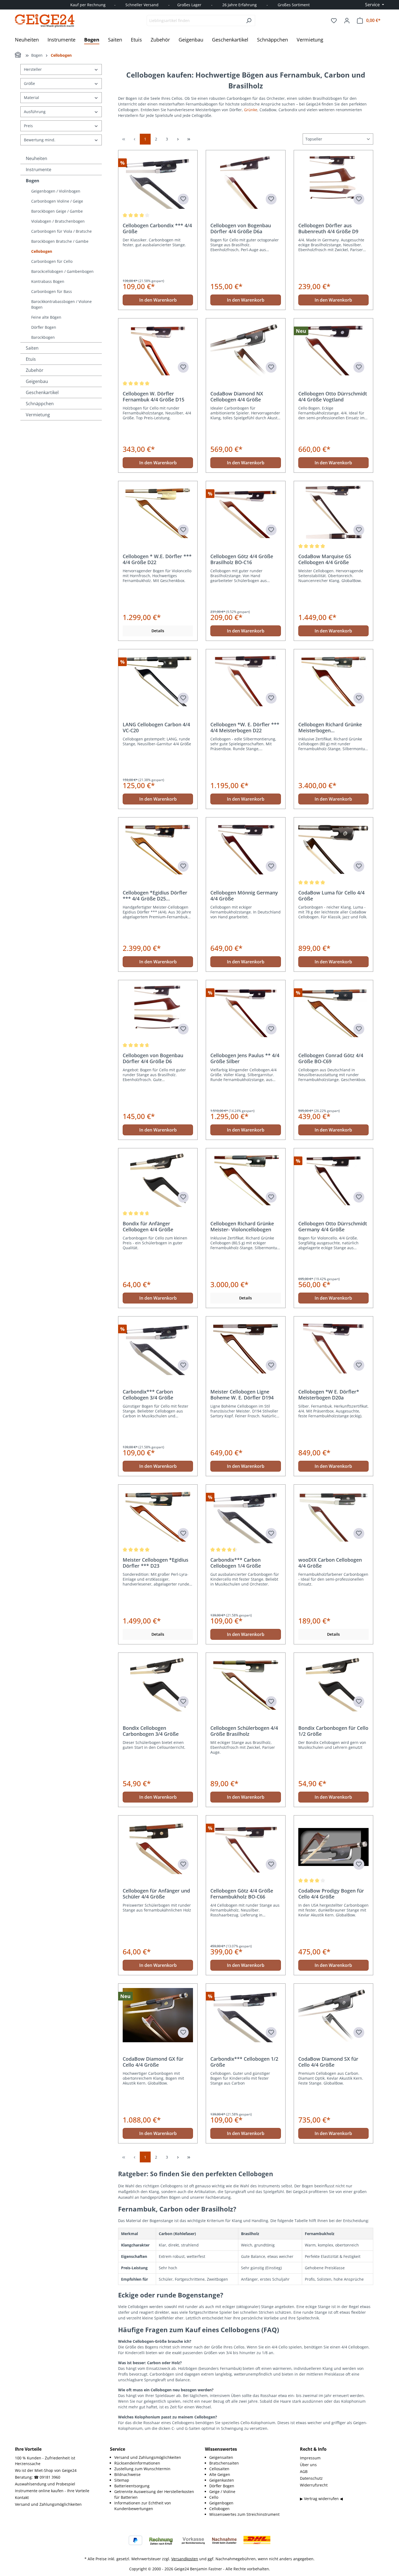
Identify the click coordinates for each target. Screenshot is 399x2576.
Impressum (310, 2458)
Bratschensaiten (224, 2463)
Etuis (31, 359)
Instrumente (39, 170)
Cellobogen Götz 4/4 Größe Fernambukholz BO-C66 (242, 1894)
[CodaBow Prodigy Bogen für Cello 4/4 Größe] (333, 1847)
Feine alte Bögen (46, 317)
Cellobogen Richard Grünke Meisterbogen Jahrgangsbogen (330, 727)
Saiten (32, 348)
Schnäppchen (40, 404)
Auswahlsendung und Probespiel (45, 2484)
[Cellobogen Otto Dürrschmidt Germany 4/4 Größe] (333, 1180)
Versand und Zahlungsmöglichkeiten (48, 2504)
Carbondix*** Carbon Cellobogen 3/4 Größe (148, 1395)
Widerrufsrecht (314, 2485)
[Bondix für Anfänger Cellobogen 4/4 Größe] (158, 1180)
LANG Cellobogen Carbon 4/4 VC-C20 (156, 727)
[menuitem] (154, 2457)
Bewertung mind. (40, 140)
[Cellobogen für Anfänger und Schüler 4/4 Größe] (158, 1847)
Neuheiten (37, 158)
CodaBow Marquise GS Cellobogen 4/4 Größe (325, 559)
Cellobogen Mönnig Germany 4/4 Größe (244, 896)
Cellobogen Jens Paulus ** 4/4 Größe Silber (245, 1058)
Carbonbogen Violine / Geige (57, 201)
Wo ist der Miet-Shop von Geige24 (46, 2470)
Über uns (308, 2465)
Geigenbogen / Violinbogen (56, 191)
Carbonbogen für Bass (52, 291)
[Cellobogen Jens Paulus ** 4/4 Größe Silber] (246, 1012)
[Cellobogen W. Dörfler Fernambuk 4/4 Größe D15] (158, 350)
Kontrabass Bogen (48, 281)
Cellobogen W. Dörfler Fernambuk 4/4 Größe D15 (153, 397)
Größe (29, 83)
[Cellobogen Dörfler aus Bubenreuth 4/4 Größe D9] (333, 182)
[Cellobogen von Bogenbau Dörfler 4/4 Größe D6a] (246, 182)
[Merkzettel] (334, 21)
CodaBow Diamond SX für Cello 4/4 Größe (328, 2062)
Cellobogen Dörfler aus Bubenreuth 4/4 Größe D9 (328, 228)
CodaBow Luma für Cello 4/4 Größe (331, 896)
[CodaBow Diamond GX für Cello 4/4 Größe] (158, 2015)
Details (158, 631)
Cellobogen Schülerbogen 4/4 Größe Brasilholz (244, 1731)
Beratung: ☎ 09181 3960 (38, 2477)
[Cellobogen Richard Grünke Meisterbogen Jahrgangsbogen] (333, 681)
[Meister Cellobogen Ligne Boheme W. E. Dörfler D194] (246, 1348)
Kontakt (22, 2497)
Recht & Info (313, 2449)
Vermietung (38, 415)
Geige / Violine (222, 2492)
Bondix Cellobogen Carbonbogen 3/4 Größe (151, 1731)
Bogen (33, 181)
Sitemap (122, 2480)
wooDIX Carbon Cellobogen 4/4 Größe (330, 1563)
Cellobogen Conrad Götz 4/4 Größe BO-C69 (331, 1058)
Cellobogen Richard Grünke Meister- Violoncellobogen (242, 1226)
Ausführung (35, 112)
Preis (28, 126)
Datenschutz (311, 2478)
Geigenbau (37, 381)
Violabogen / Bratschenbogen (58, 221)
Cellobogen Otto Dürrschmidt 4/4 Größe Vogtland (333, 397)
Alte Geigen (220, 2474)
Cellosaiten (219, 2469)
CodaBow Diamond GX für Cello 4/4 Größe (153, 2062)
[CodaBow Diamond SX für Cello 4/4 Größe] (333, 2015)
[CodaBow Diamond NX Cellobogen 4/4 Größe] (246, 350)
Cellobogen (42, 251)
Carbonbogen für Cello (52, 261)
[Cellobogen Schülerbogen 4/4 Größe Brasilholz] (246, 1684)
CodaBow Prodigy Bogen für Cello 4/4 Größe (331, 1894)
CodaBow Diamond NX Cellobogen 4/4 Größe (237, 397)
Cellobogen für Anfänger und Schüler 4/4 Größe (156, 1894)
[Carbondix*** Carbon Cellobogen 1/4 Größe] (246, 1516)
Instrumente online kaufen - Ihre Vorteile (52, 2491)
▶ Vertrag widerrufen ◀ (321, 2499)
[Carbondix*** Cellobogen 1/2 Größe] (246, 2015)
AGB (304, 2471)
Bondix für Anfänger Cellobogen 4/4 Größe (148, 1226)
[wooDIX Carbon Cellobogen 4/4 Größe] (333, 1516)
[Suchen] (249, 20)
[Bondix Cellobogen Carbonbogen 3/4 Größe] (158, 1684)
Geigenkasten (222, 2480)
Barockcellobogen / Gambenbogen (62, 271)
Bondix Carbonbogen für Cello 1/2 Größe (333, 1731)
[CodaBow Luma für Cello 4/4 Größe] (333, 849)
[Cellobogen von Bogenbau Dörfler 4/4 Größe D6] (158, 1012)
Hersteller (33, 69)
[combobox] (195, 20)
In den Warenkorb (158, 300)
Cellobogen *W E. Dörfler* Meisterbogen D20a (329, 1395)
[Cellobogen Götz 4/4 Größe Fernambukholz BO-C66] (246, 1847)
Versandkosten (185, 2559)
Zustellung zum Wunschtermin (142, 2469)
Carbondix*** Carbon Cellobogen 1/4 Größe (236, 1563)
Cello (214, 2497)
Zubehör (35, 370)
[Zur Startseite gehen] (45, 21)
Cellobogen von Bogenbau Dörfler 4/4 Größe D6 (153, 1058)
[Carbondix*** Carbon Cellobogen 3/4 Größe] (158, 1348)
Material (31, 98)
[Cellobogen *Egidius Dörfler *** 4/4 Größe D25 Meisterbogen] (158, 849)
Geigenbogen (221, 2503)
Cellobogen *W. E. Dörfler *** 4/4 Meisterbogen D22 (245, 727)
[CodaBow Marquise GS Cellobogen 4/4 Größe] (333, 513)
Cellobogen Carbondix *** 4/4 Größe (157, 228)
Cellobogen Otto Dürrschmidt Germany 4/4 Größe (333, 1226)
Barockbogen (43, 337)
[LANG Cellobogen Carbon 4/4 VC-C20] (158, 681)
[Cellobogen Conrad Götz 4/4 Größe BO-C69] (333, 1012)
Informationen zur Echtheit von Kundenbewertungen (143, 2506)
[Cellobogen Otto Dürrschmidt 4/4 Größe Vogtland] (333, 350)
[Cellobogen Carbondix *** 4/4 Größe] (158, 182)
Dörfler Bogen (44, 327)
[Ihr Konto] (347, 21)
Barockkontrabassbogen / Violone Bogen (61, 304)
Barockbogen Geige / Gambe (57, 211)
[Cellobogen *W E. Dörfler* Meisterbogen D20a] (333, 1348)
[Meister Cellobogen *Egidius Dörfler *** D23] (158, 1516)
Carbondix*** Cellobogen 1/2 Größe (244, 2062)
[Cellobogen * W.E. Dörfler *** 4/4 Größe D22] (158, 513)
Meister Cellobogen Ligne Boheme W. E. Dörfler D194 (242, 1395)
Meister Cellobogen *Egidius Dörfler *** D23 (156, 1563)
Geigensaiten (221, 2457)
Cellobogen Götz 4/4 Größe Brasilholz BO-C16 (242, 559)
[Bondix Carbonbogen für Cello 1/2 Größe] (333, 1684)
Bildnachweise (127, 2474)
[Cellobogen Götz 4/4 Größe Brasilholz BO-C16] (246, 513)
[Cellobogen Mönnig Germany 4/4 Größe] (246, 849)
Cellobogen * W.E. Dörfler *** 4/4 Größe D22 (157, 559)
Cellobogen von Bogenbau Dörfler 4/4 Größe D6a (241, 228)
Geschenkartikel (42, 392)
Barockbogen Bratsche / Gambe (60, 241)
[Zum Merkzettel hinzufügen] (183, 199)
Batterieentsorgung (132, 2486)
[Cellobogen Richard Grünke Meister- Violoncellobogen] (246, 1180)
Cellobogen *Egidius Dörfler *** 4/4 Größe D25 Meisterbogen (155, 896)
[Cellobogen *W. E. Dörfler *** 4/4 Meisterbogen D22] (246, 681)
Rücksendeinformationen (137, 2463)
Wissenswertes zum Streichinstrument (244, 2514)
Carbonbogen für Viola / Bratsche (61, 231)
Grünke (251, 110)
